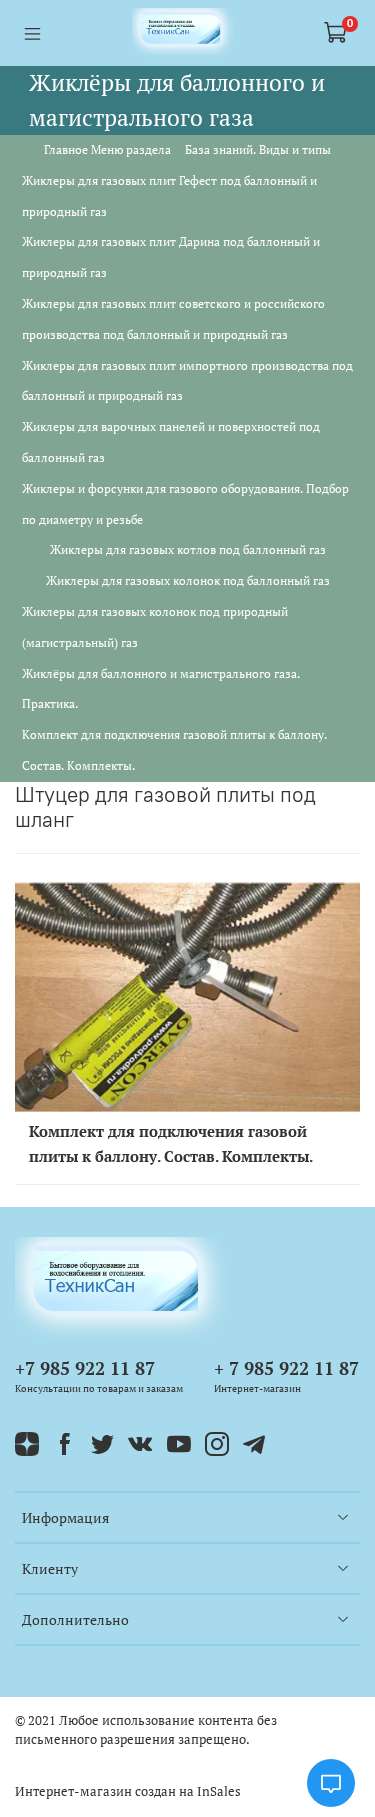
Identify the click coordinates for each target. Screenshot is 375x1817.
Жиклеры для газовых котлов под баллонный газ (188, 549)
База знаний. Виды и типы (258, 149)
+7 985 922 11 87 (85, 1368)
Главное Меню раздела (107, 149)
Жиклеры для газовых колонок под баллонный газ (188, 580)
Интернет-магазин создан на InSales (128, 1791)
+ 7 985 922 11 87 (286, 1368)
